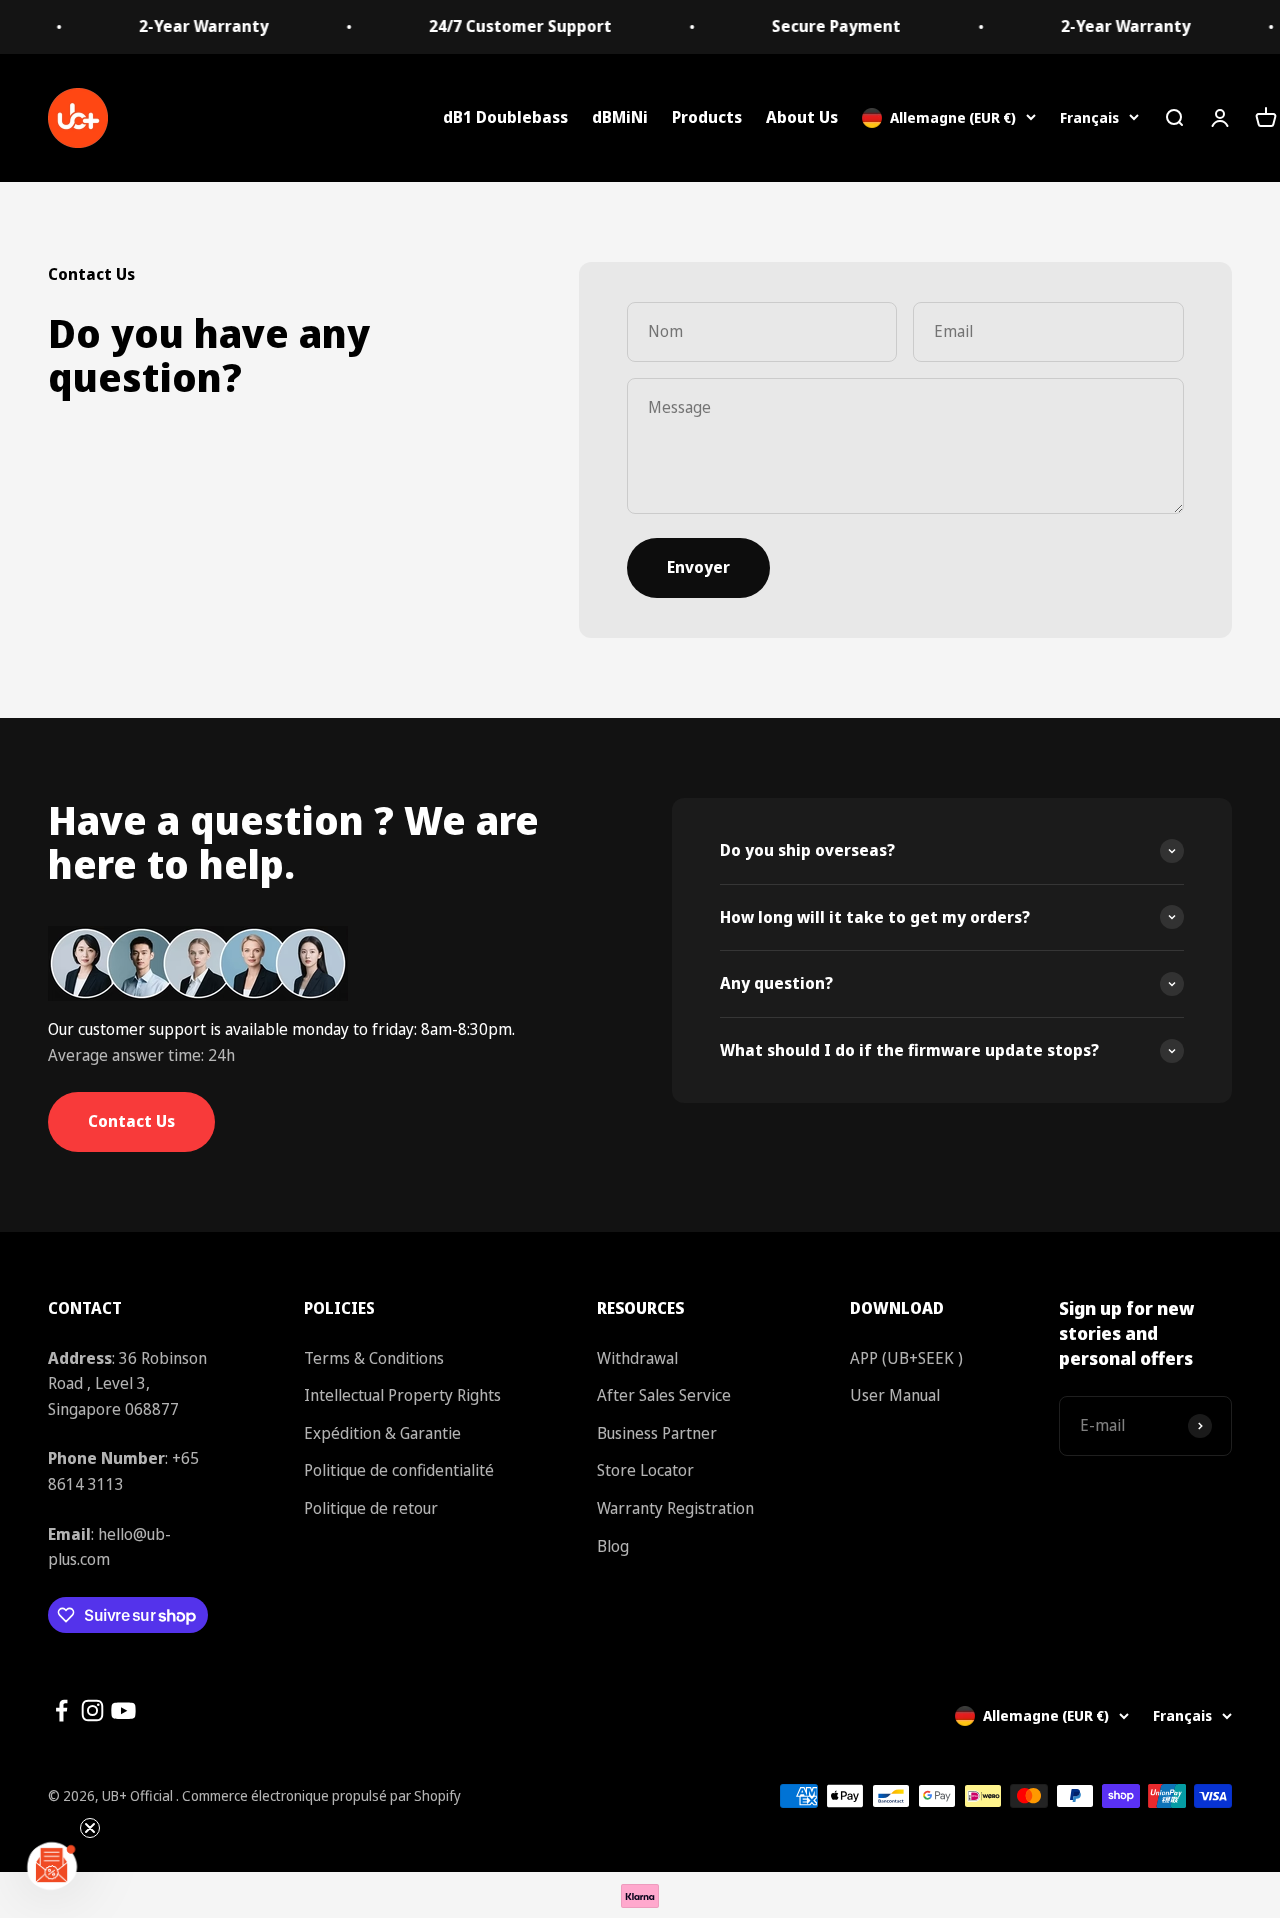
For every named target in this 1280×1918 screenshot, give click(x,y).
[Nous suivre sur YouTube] (123, 1710)
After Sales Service (664, 1395)
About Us (802, 117)
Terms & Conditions (374, 1358)
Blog (613, 1546)
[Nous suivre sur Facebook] (61, 1710)
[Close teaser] (90, 1828)
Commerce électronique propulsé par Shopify (321, 1795)
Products (707, 117)
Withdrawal (637, 1358)
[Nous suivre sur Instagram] (92, 1710)
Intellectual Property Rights (402, 1395)
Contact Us (131, 1121)
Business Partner (657, 1433)
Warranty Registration (675, 1508)
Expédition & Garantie (382, 1433)
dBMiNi (620, 117)
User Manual (895, 1395)
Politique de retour (371, 1508)
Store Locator (645, 1470)
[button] (52, 1866)
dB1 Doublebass (505, 117)
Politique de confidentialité (399, 1470)
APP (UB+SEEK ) (906, 1358)
